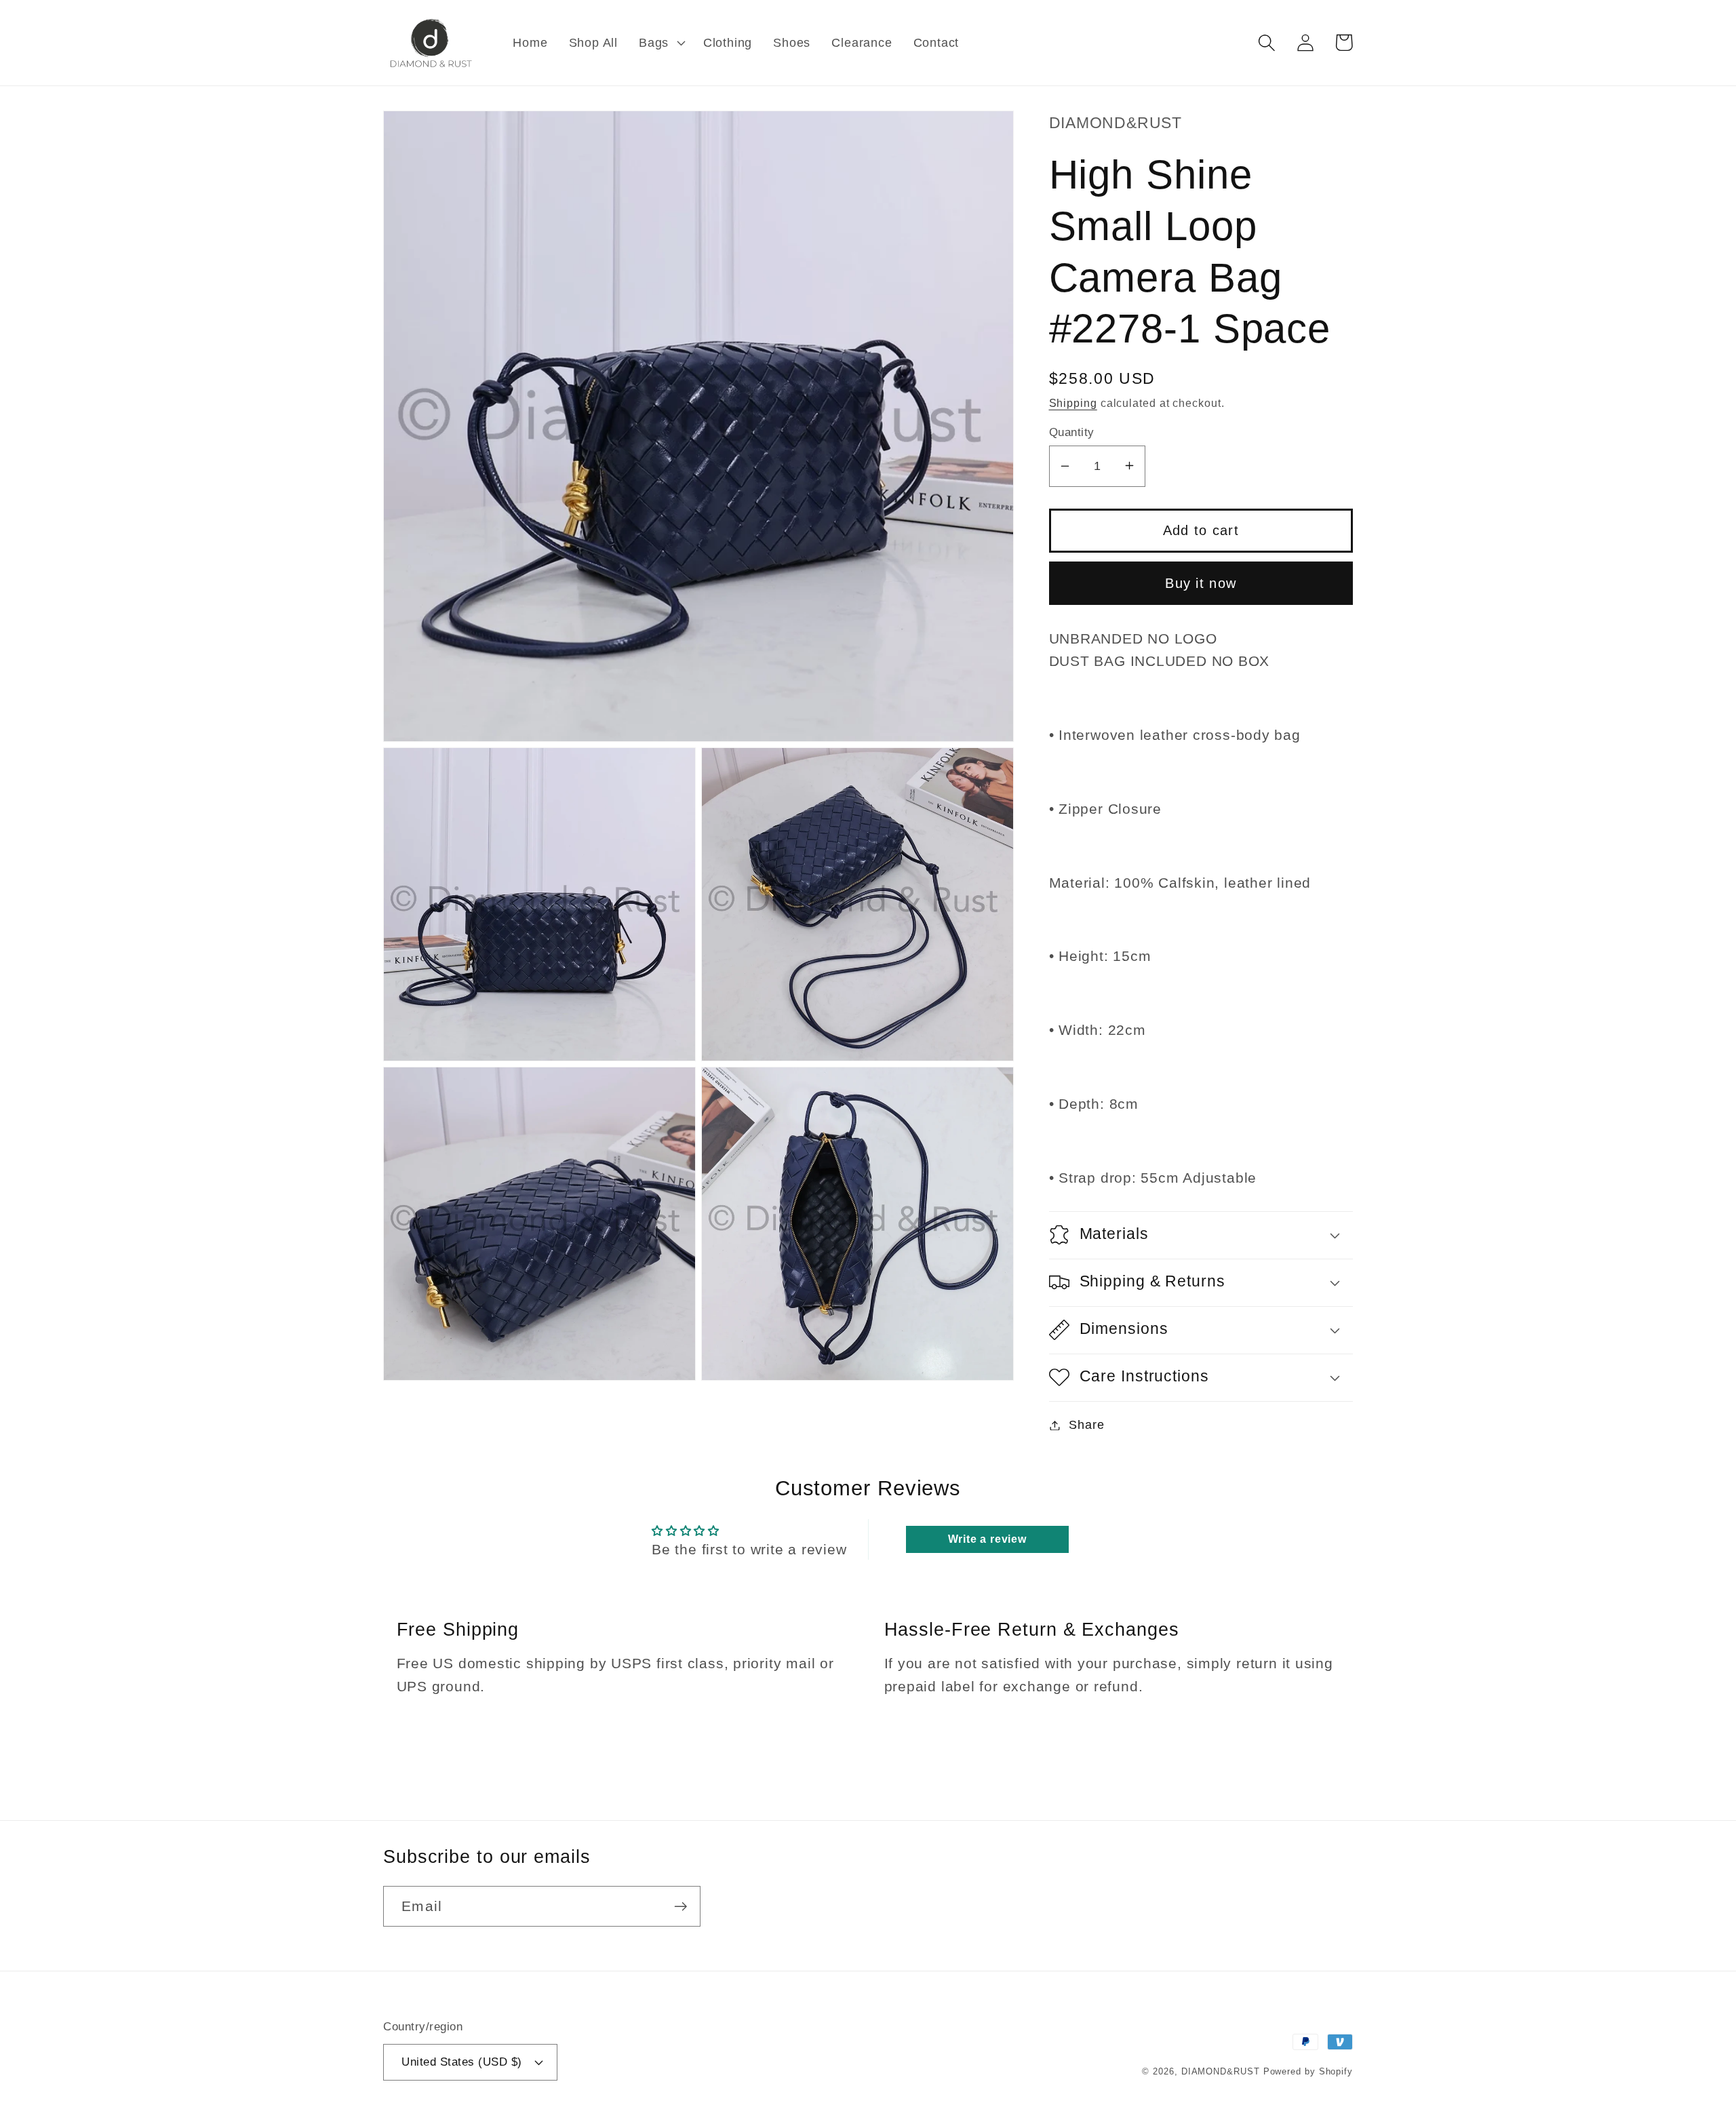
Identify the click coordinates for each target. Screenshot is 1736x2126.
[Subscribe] (680, 1907)
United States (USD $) (462, 2062)
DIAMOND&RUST (1221, 2071)
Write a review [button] (987, 1539)
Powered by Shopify (1308, 2071)
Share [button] (1086, 1425)
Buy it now (1201, 583)
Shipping (1073, 402)
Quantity (1072, 432)
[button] (661, 43)
